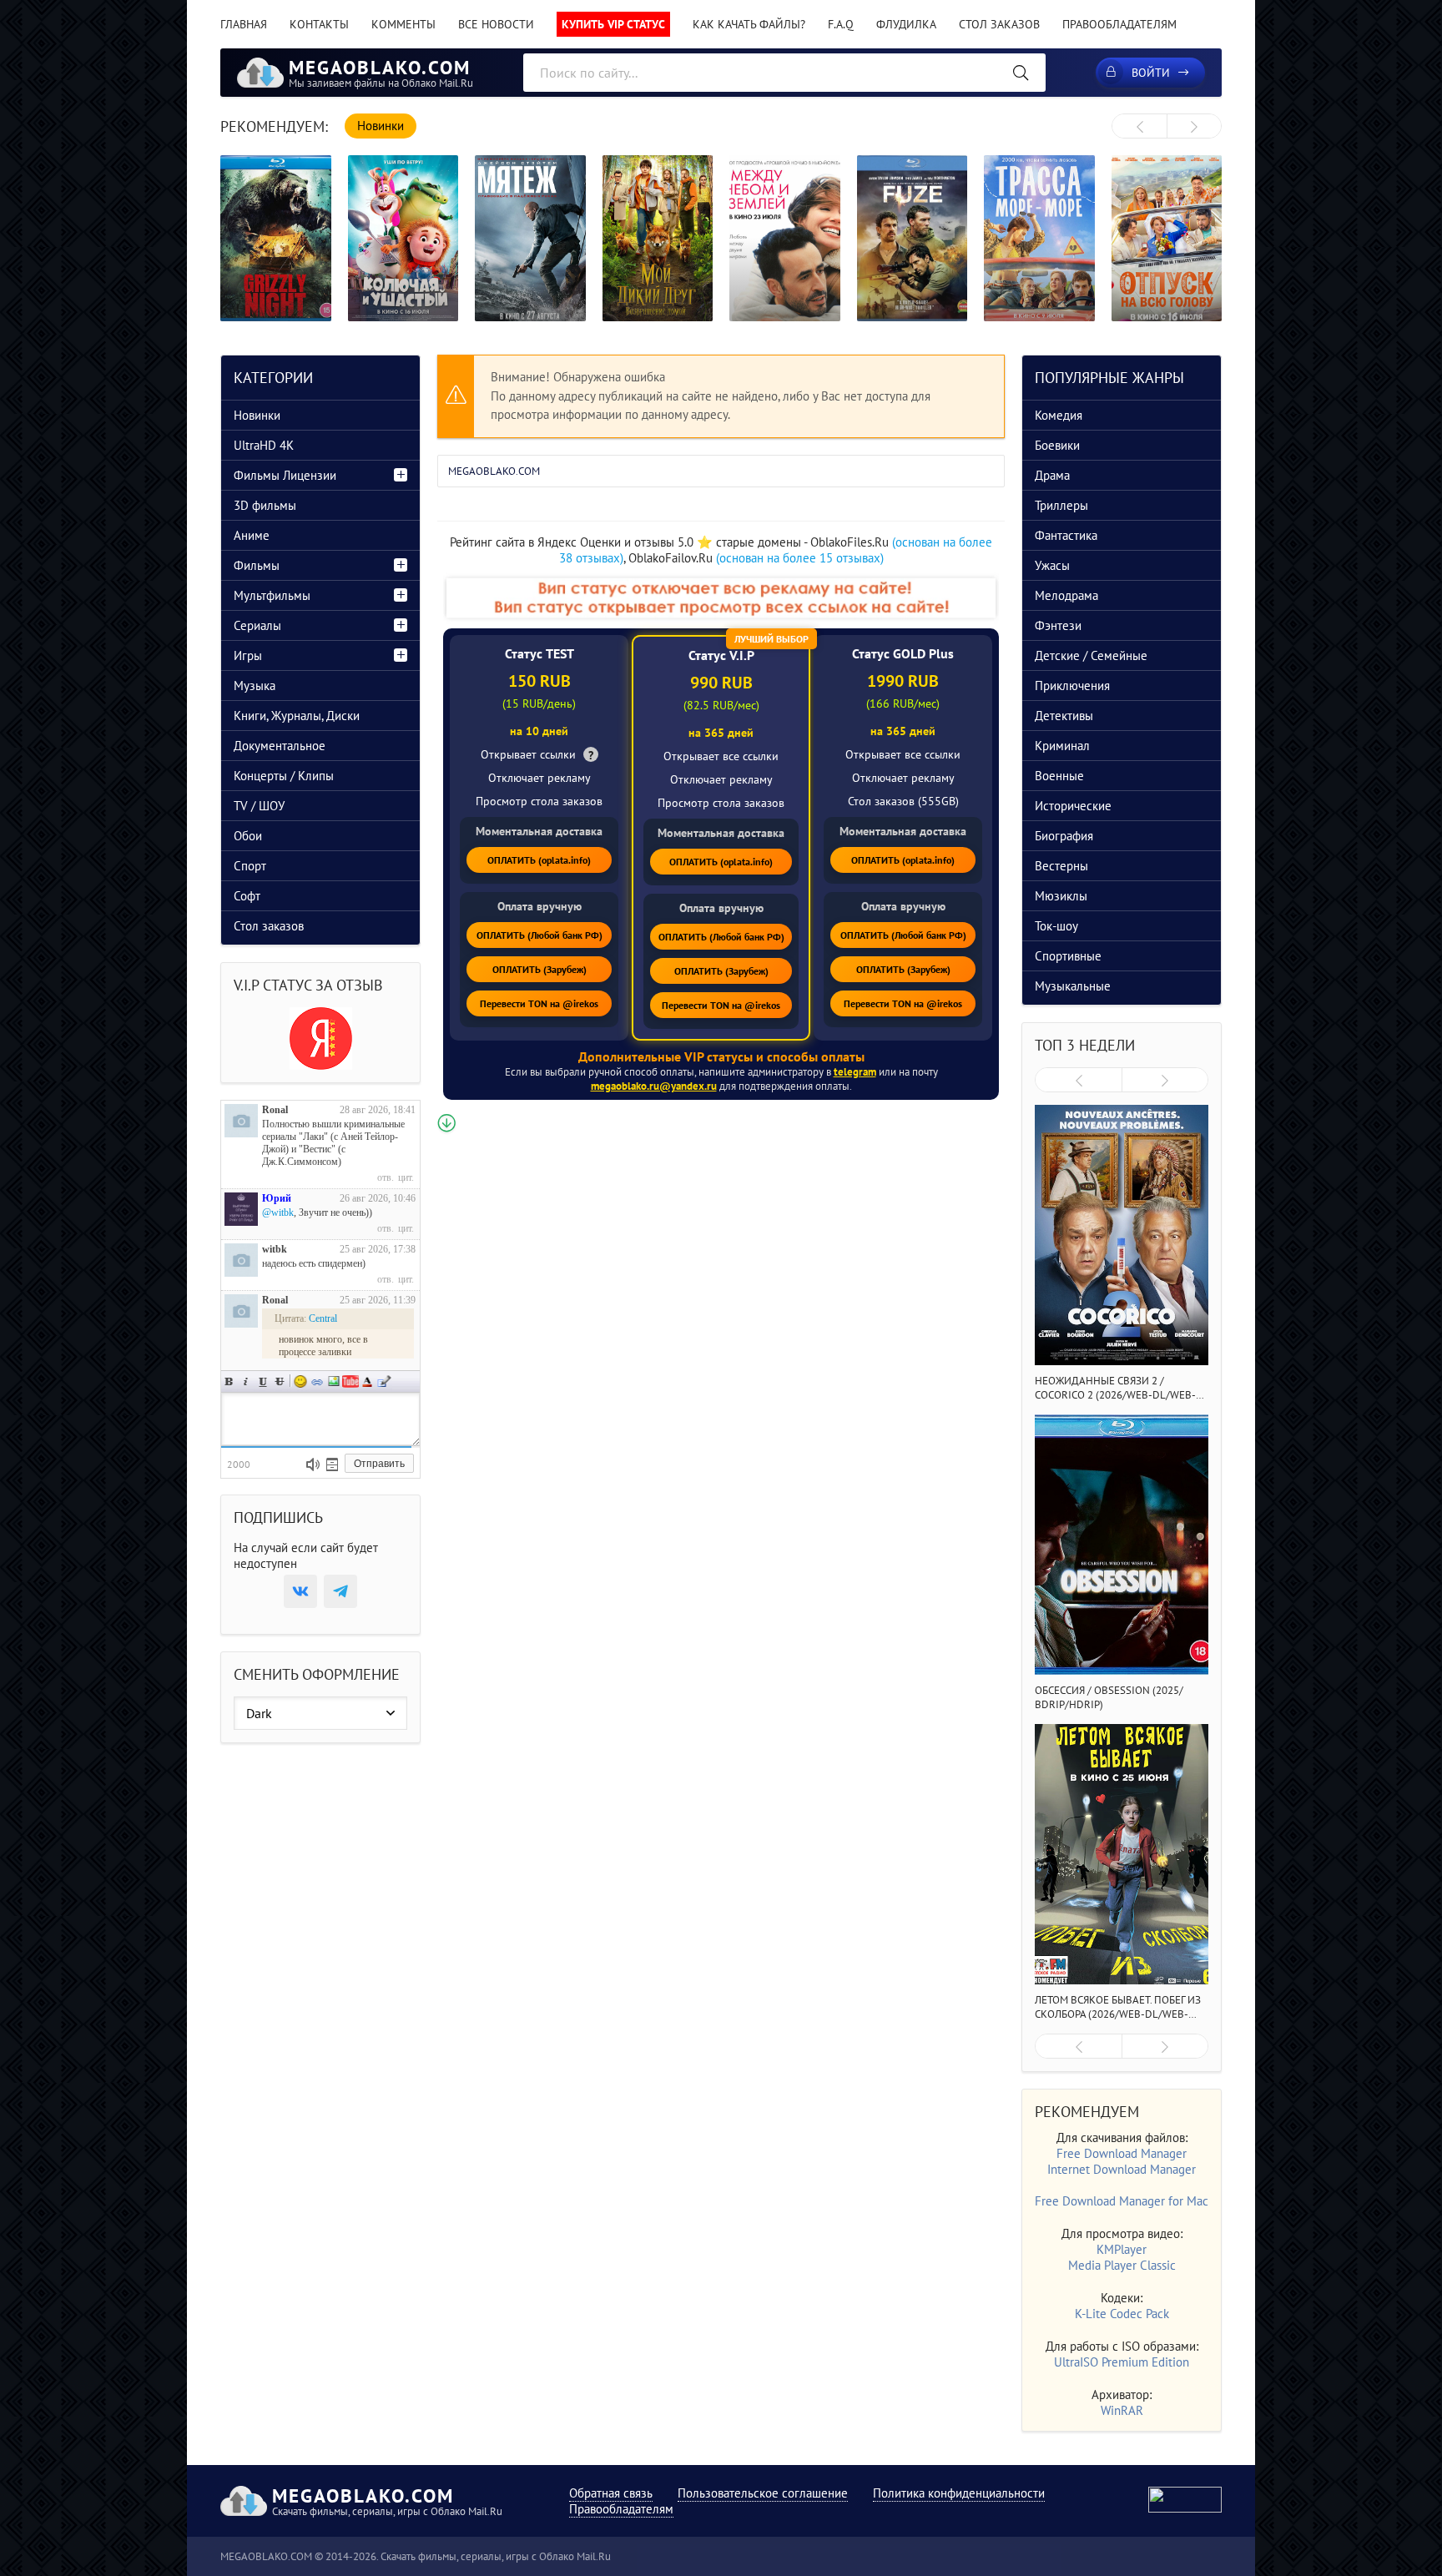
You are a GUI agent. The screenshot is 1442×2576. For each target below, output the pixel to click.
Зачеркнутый (280, 1381)
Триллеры (1061, 505)
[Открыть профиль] (241, 1121)
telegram (855, 1072)
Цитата (384, 1381)
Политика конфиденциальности (959, 2493)
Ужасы (1052, 565)
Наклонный (246, 1381)
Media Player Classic (1122, 2265)
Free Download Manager (1122, 2153)
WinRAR (1122, 2410)
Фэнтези (1058, 625)
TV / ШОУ (259, 806)
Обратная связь (611, 2493)
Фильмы (257, 565)
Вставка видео (350, 1381)
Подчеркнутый (263, 1381)
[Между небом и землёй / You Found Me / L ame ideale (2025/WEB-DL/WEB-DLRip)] (785, 238)
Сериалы (257, 625)
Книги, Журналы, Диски (297, 716)
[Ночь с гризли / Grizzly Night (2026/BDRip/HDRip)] (276, 238)
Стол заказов (999, 24)
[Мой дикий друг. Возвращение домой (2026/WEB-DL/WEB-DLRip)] (658, 238)
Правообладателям (1119, 24)
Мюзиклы (1061, 896)
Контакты (319, 24)
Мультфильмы (272, 595)
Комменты (403, 24)
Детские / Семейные (1091, 655)
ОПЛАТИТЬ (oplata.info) (539, 860)
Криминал (1062, 746)
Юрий (277, 1198)
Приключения (1072, 686)
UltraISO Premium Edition (1122, 2362)
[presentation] (1139, 127)
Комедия (1059, 415)
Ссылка (317, 1381)
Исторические (1073, 806)
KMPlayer (1122, 2249)
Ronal (275, 1110)
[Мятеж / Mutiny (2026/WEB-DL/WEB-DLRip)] (530, 238)
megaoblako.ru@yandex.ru (654, 1086)
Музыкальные (1073, 986)
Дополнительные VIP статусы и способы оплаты (721, 1056)
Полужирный (229, 1381)
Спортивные (1068, 956)
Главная (244, 24)
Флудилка (906, 24)
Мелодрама (1066, 595)
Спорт (250, 866)
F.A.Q (841, 24)
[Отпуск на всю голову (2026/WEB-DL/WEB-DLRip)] (1167, 238)
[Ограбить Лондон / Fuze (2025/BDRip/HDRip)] (913, 238)
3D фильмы (265, 505)
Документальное (280, 746)
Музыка (255, 686)
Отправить (379, 1464)
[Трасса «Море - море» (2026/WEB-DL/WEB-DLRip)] (1039, 238)
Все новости (496, 24)
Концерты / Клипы (284, 776)
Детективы (1064, 716)
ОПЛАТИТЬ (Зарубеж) (539, 969)
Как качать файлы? (749, 24)
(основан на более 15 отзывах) (800, 558)
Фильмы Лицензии (285, 475)
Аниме (252, 535)
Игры (248, 655)
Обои (248, 836)
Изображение (334, 1381)
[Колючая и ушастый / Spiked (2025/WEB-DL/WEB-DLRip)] (403, 238)
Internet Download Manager (1122, 2169)
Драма (1052, 475)
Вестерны (1061, 866)
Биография (1064, 836)
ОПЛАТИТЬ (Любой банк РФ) (539, 935)
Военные (1059, 776)
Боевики (1057, 445)
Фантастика (1066, 535)
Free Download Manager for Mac (1122, 2201)
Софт (247, 896)
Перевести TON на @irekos (539, 1003)
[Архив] (332, 1464)
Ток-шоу (1056, 926)
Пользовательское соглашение (763, 2493)
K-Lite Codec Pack (1122, 2314)
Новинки (257, 415)
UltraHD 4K (264, 445)
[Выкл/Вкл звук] (313, 1464)
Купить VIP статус (613, 24)
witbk (275, 1249)
